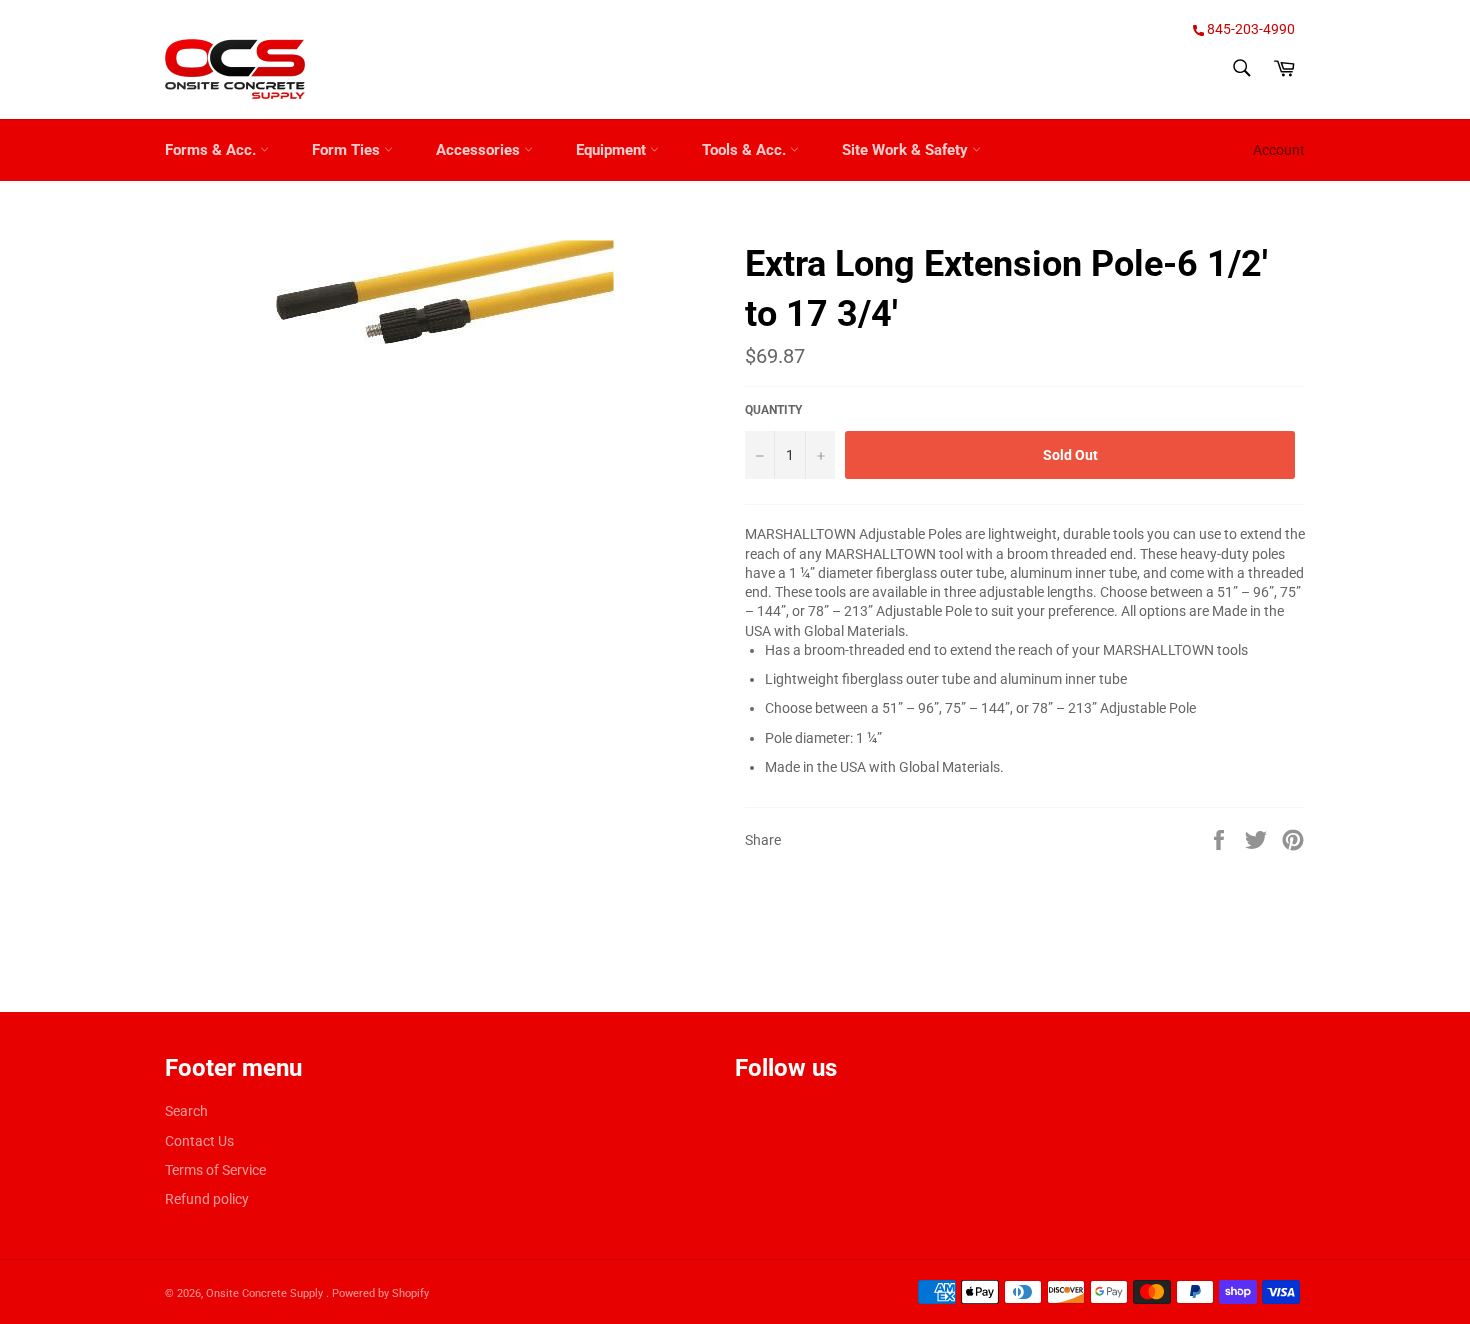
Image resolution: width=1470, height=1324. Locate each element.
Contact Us (199, 1141)
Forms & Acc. (212, 150)
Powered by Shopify (380, 1293)
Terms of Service (215, 1170)
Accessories (480, 150)
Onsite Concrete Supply (266, 1293)
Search (186, 1111)
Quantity (773, 410)
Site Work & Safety (907, 150)
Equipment (613, 150)
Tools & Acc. (746, 150)
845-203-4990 (1249, 29)
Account (1279, 150)
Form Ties (348, 150)
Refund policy (207, 1199)
